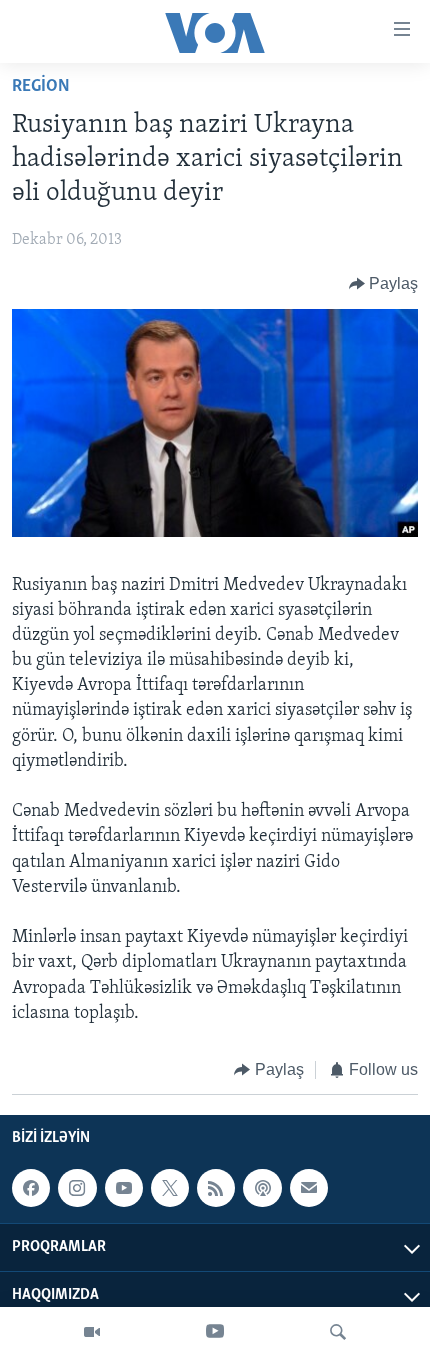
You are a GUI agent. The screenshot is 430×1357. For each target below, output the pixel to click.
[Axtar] (338, 1332)
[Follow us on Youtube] (124, 1188)
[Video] (92, 1332)
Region (41, 87)
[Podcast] (262, 1188)
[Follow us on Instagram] (77, 1188)
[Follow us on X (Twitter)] (170, 1188)
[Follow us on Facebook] (31, 1188)
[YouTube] (215, 1332)
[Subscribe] (309, 1188)
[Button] (384, 284)
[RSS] (216, 1188)
